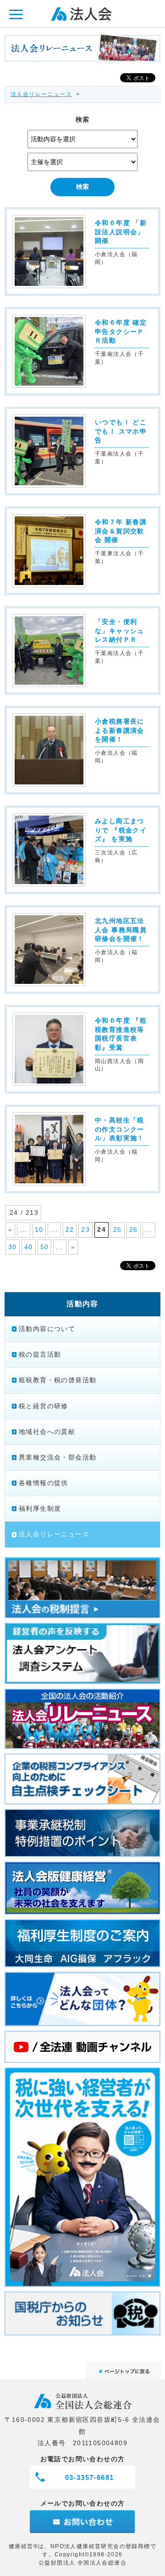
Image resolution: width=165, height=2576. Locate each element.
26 (134, 1229)
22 (70, 1229)
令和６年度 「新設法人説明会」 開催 (121, 232)
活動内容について (47, 1329)
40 (29, 1247)
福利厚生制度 (40, 1508)
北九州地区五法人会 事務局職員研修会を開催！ (121, 930)
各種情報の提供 (44, 1483)
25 (118, 1229)
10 (39, 1229)
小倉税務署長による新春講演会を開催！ (120, 730)
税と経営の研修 (44, 1406)
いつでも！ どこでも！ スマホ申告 (121, 431)
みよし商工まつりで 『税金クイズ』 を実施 (121, 830)
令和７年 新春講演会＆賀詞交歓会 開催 (121, 531)
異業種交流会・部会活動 (58, 1457)
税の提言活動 (40, 1354)
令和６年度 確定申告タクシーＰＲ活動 (121, 331)
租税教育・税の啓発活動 (58, 1380)
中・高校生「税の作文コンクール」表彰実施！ (123, 1129)
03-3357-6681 (90, 2477)
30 (13, 1247)
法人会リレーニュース (41, 94)
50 (45, 1247)
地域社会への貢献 (47, 1432)
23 (85, 1229)
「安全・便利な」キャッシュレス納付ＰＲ (120, 631)
